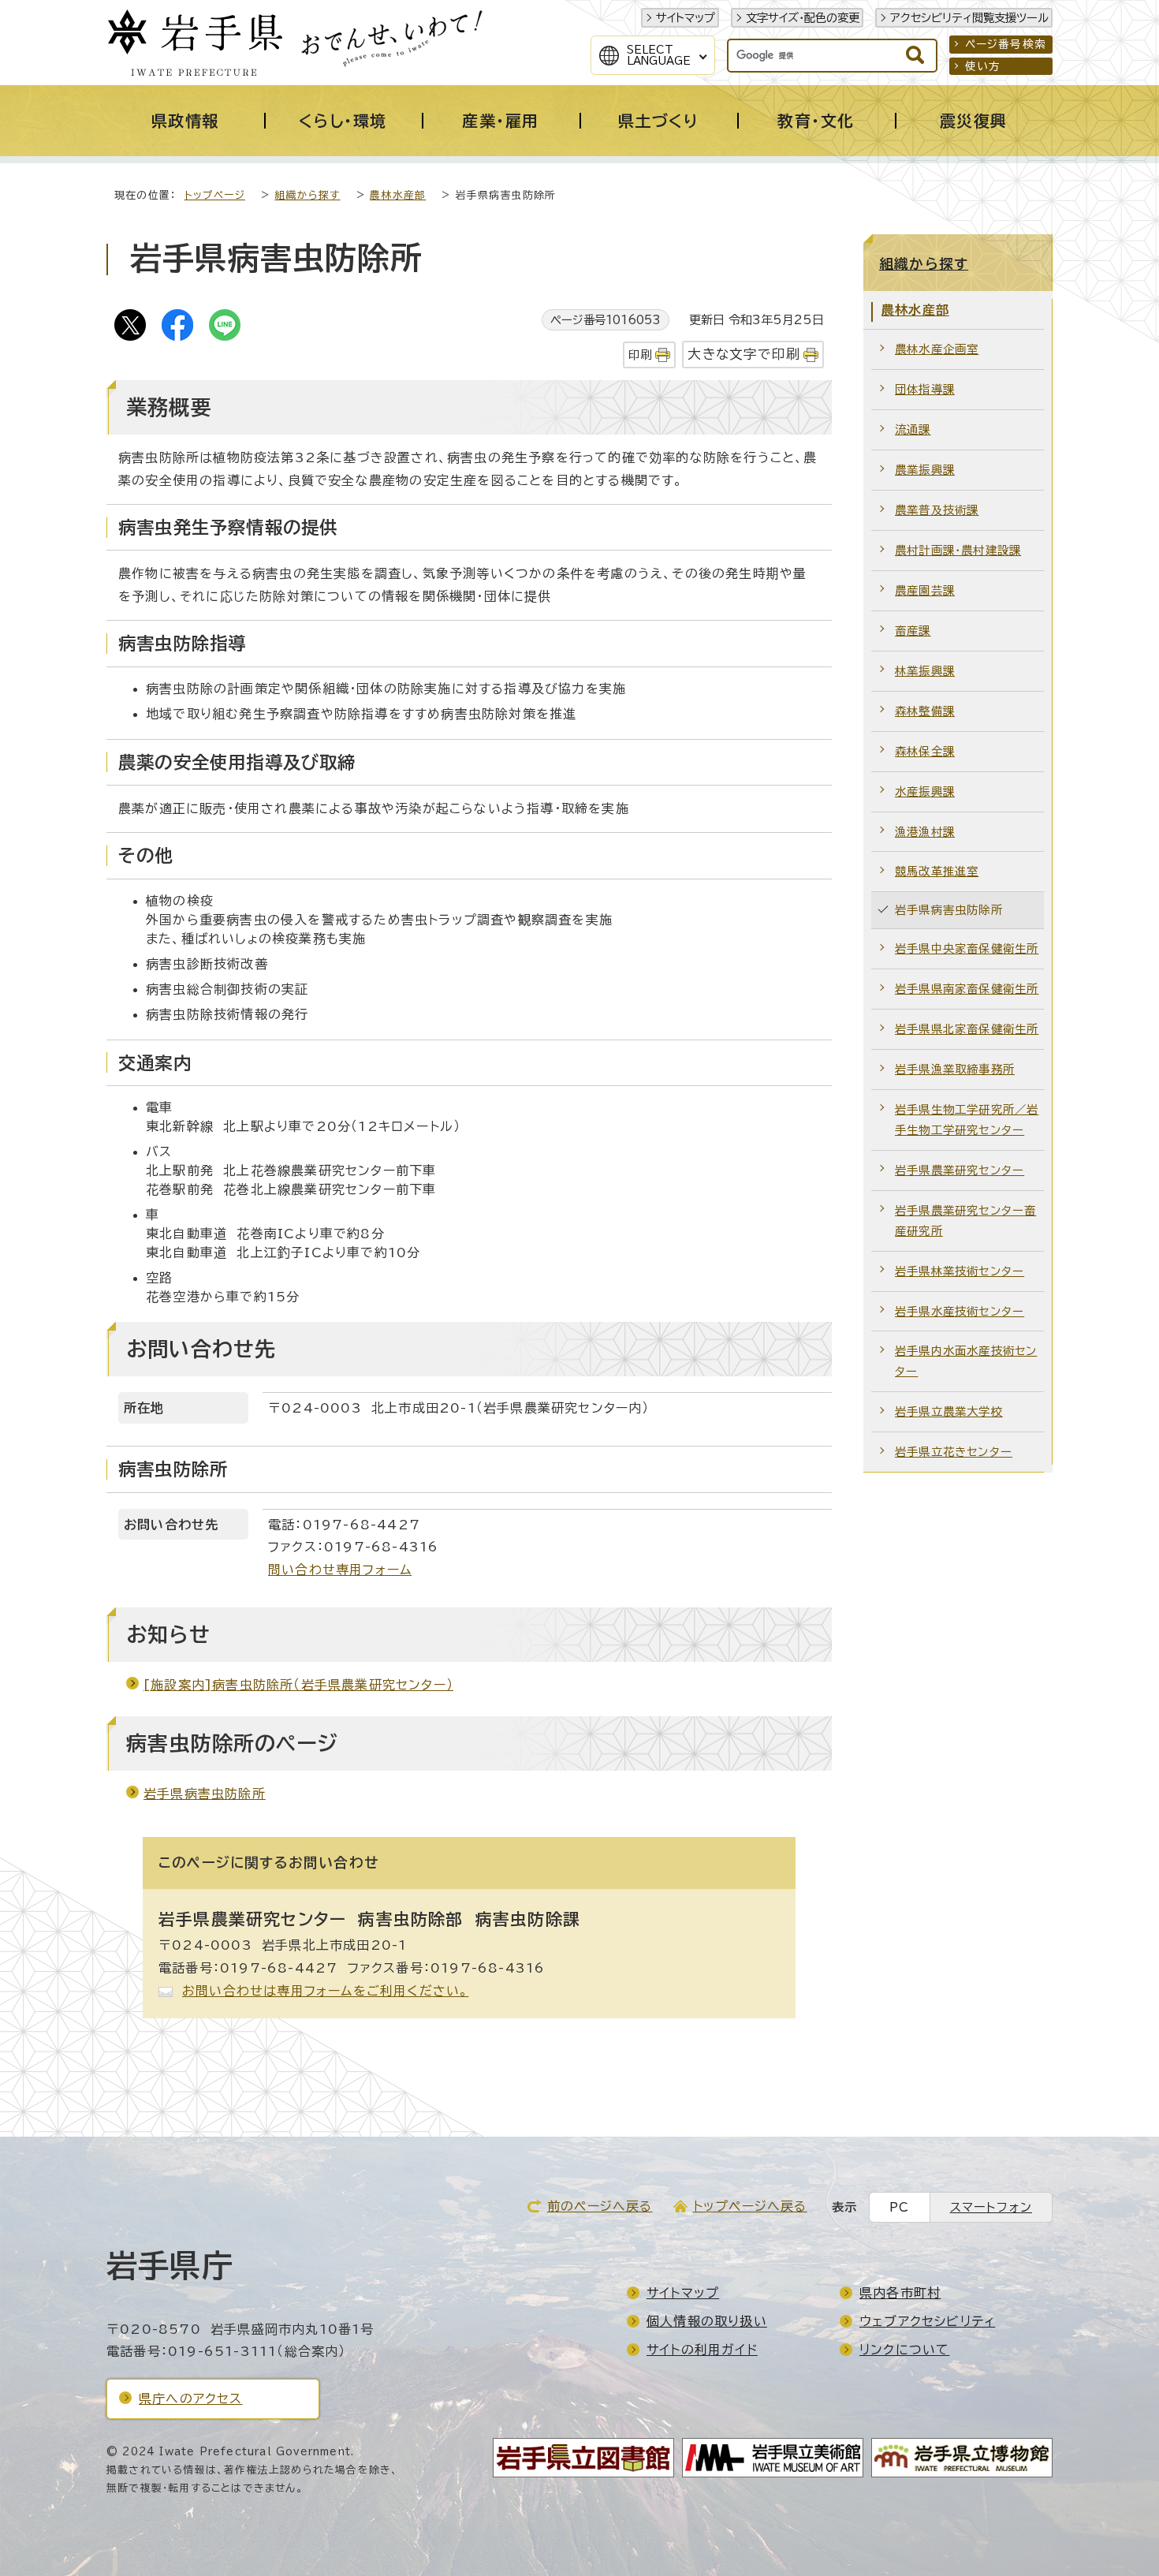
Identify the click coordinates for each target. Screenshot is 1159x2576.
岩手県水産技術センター (960, 1311)
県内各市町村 (900, 2293)
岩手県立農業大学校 (949, 1411)
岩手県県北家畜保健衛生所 (967, 1029)
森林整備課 (925, 711)
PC (899, 2207)
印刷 (640, 355)
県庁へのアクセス (191, 2399)
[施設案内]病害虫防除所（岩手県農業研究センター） (298, 1685)
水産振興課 (925, 791)
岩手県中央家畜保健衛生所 (967, 948)
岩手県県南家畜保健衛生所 (967, 989)
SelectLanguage (659, 55)
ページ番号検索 (1006, 44)
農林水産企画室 (937, 349)
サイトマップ (686, 18)
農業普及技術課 (937, 510)
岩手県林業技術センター (960, 1271)
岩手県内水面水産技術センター (966, 1361)
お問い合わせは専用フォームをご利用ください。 (325, 1991)
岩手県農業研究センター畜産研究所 (965, 1221)
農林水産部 (398, 195)
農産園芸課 (925, 590)
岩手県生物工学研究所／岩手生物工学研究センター (967, 1120)
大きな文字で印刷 (744, 354)
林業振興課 (925, 671)
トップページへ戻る (750, 2206)
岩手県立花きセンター (954, 1452)
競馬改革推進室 (937, 871)
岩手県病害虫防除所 (205, 1794)
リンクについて (904, 2350)
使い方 (983, 66)
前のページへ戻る (600, 2206)
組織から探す (307, 195)
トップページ (215, 195)
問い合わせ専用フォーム (340, 1570)
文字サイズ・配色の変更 (803, 18)
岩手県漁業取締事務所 (955, 1069)
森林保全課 (925, 751)
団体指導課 (925, 389)
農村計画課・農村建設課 (958, 550)
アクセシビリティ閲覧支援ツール (969, 18)
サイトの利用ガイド (702, 2350)
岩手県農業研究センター (960, 1170)
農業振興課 (925, 470)
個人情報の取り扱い (707, 2321)
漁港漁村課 (925, 832)
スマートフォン (991, 2207)
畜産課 (913, 631)
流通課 (913, 429)
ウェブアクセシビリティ (927, 2321)
